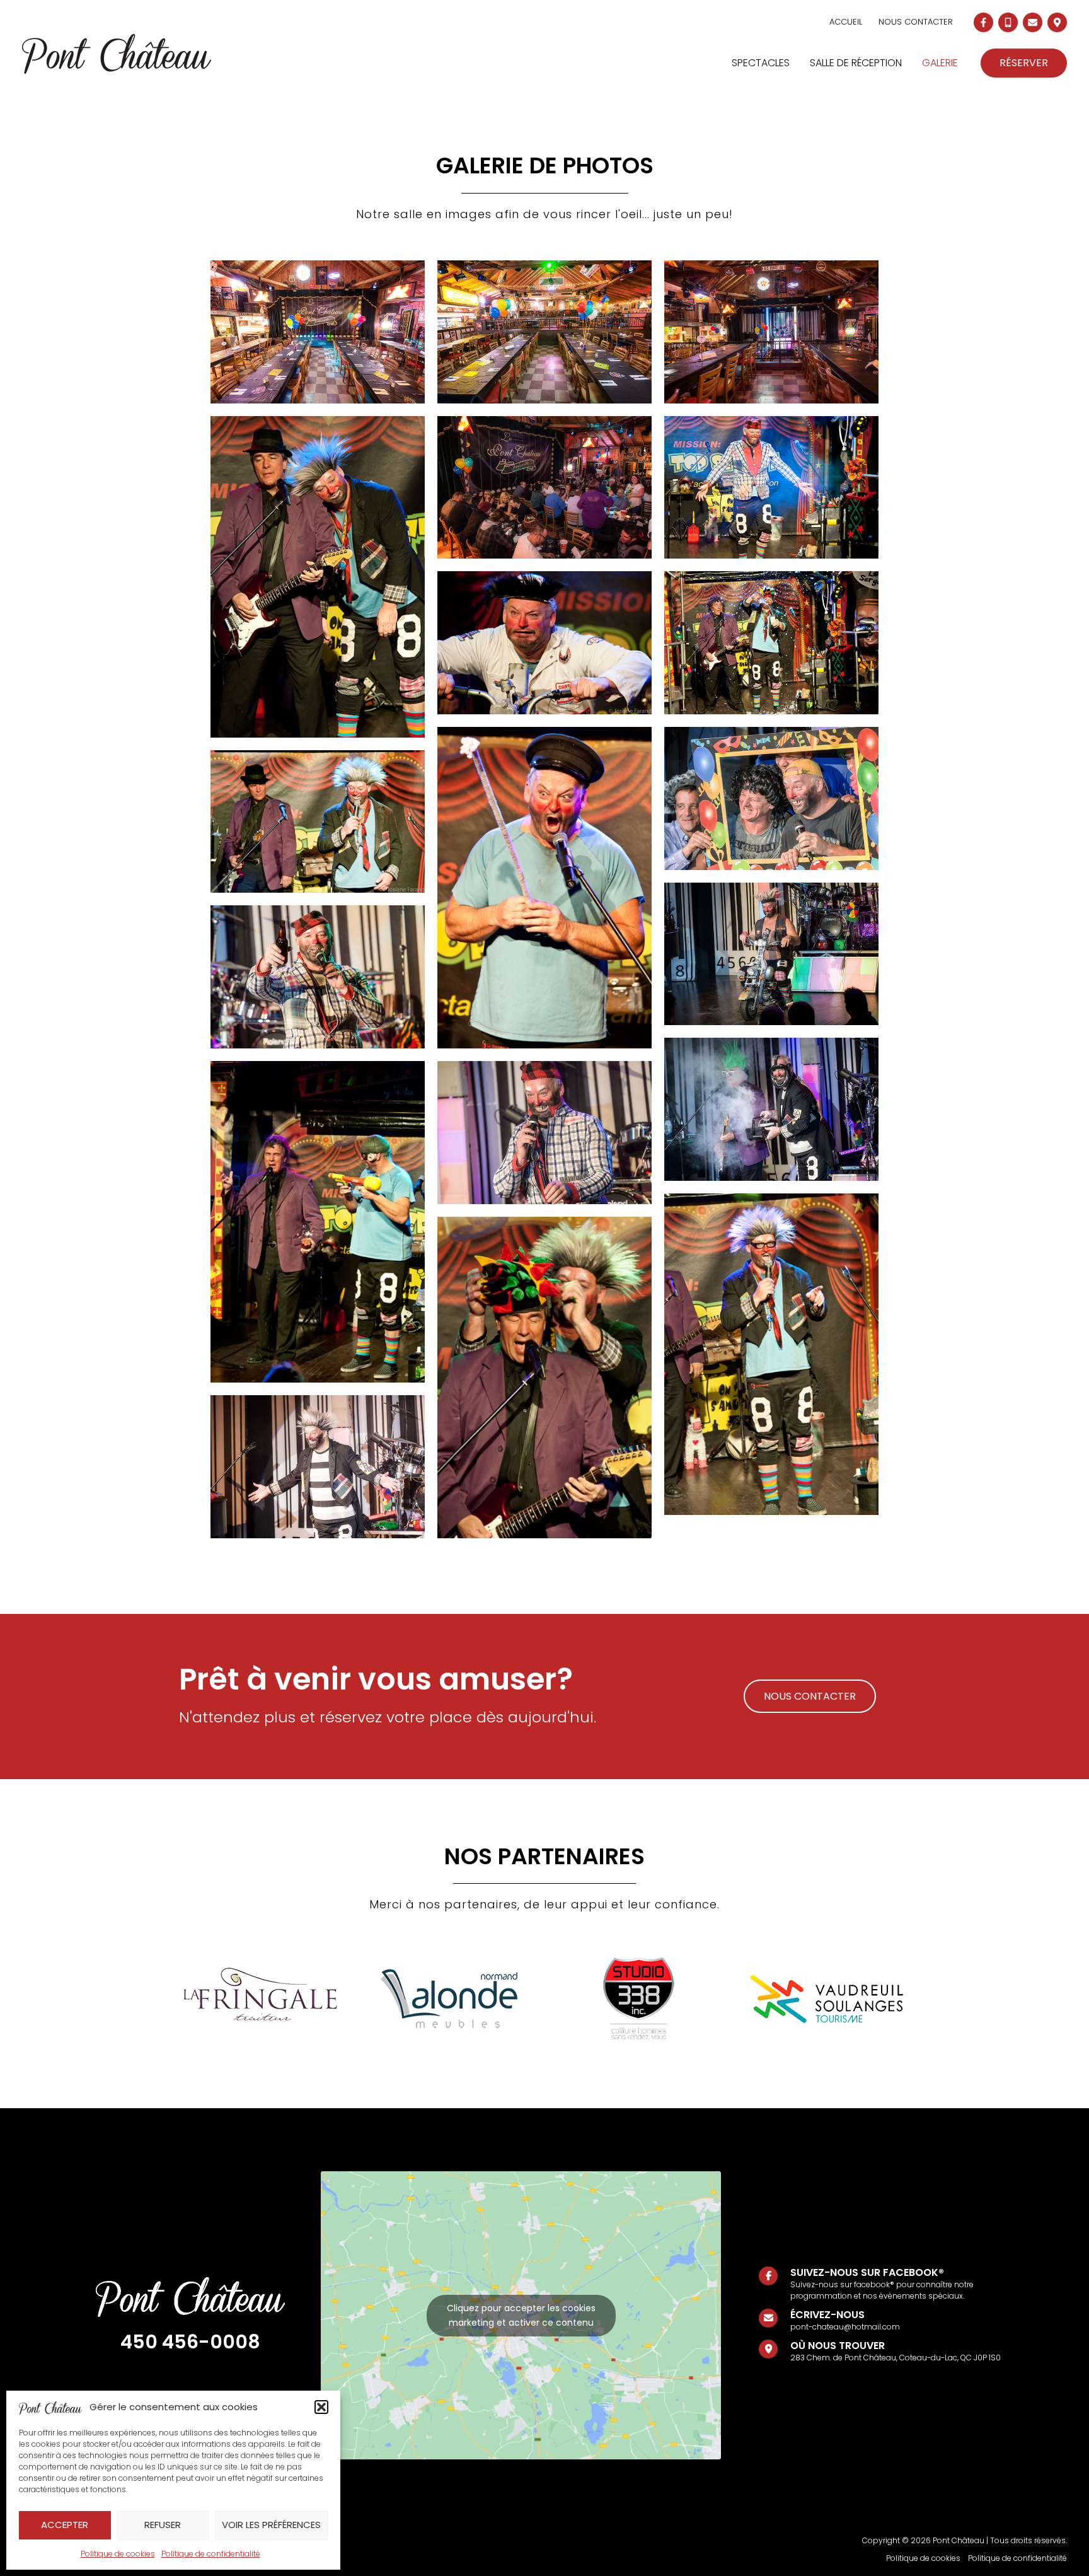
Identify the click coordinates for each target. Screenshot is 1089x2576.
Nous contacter (916, 22)
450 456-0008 (190, 2342)
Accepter (65, 2525)
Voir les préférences (271, 2525)
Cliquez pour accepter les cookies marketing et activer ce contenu (521, 2315)
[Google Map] (1057, 22)
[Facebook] (983, 22)
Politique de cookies (118, 2554)
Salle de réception (856, 63)
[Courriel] (1033, 22)
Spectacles (761, 63)
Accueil (846, 22)
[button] (321, 2407)
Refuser (163, 2525)
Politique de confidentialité (211, 2554)
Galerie (940, 63)
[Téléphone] (1008, 22)
